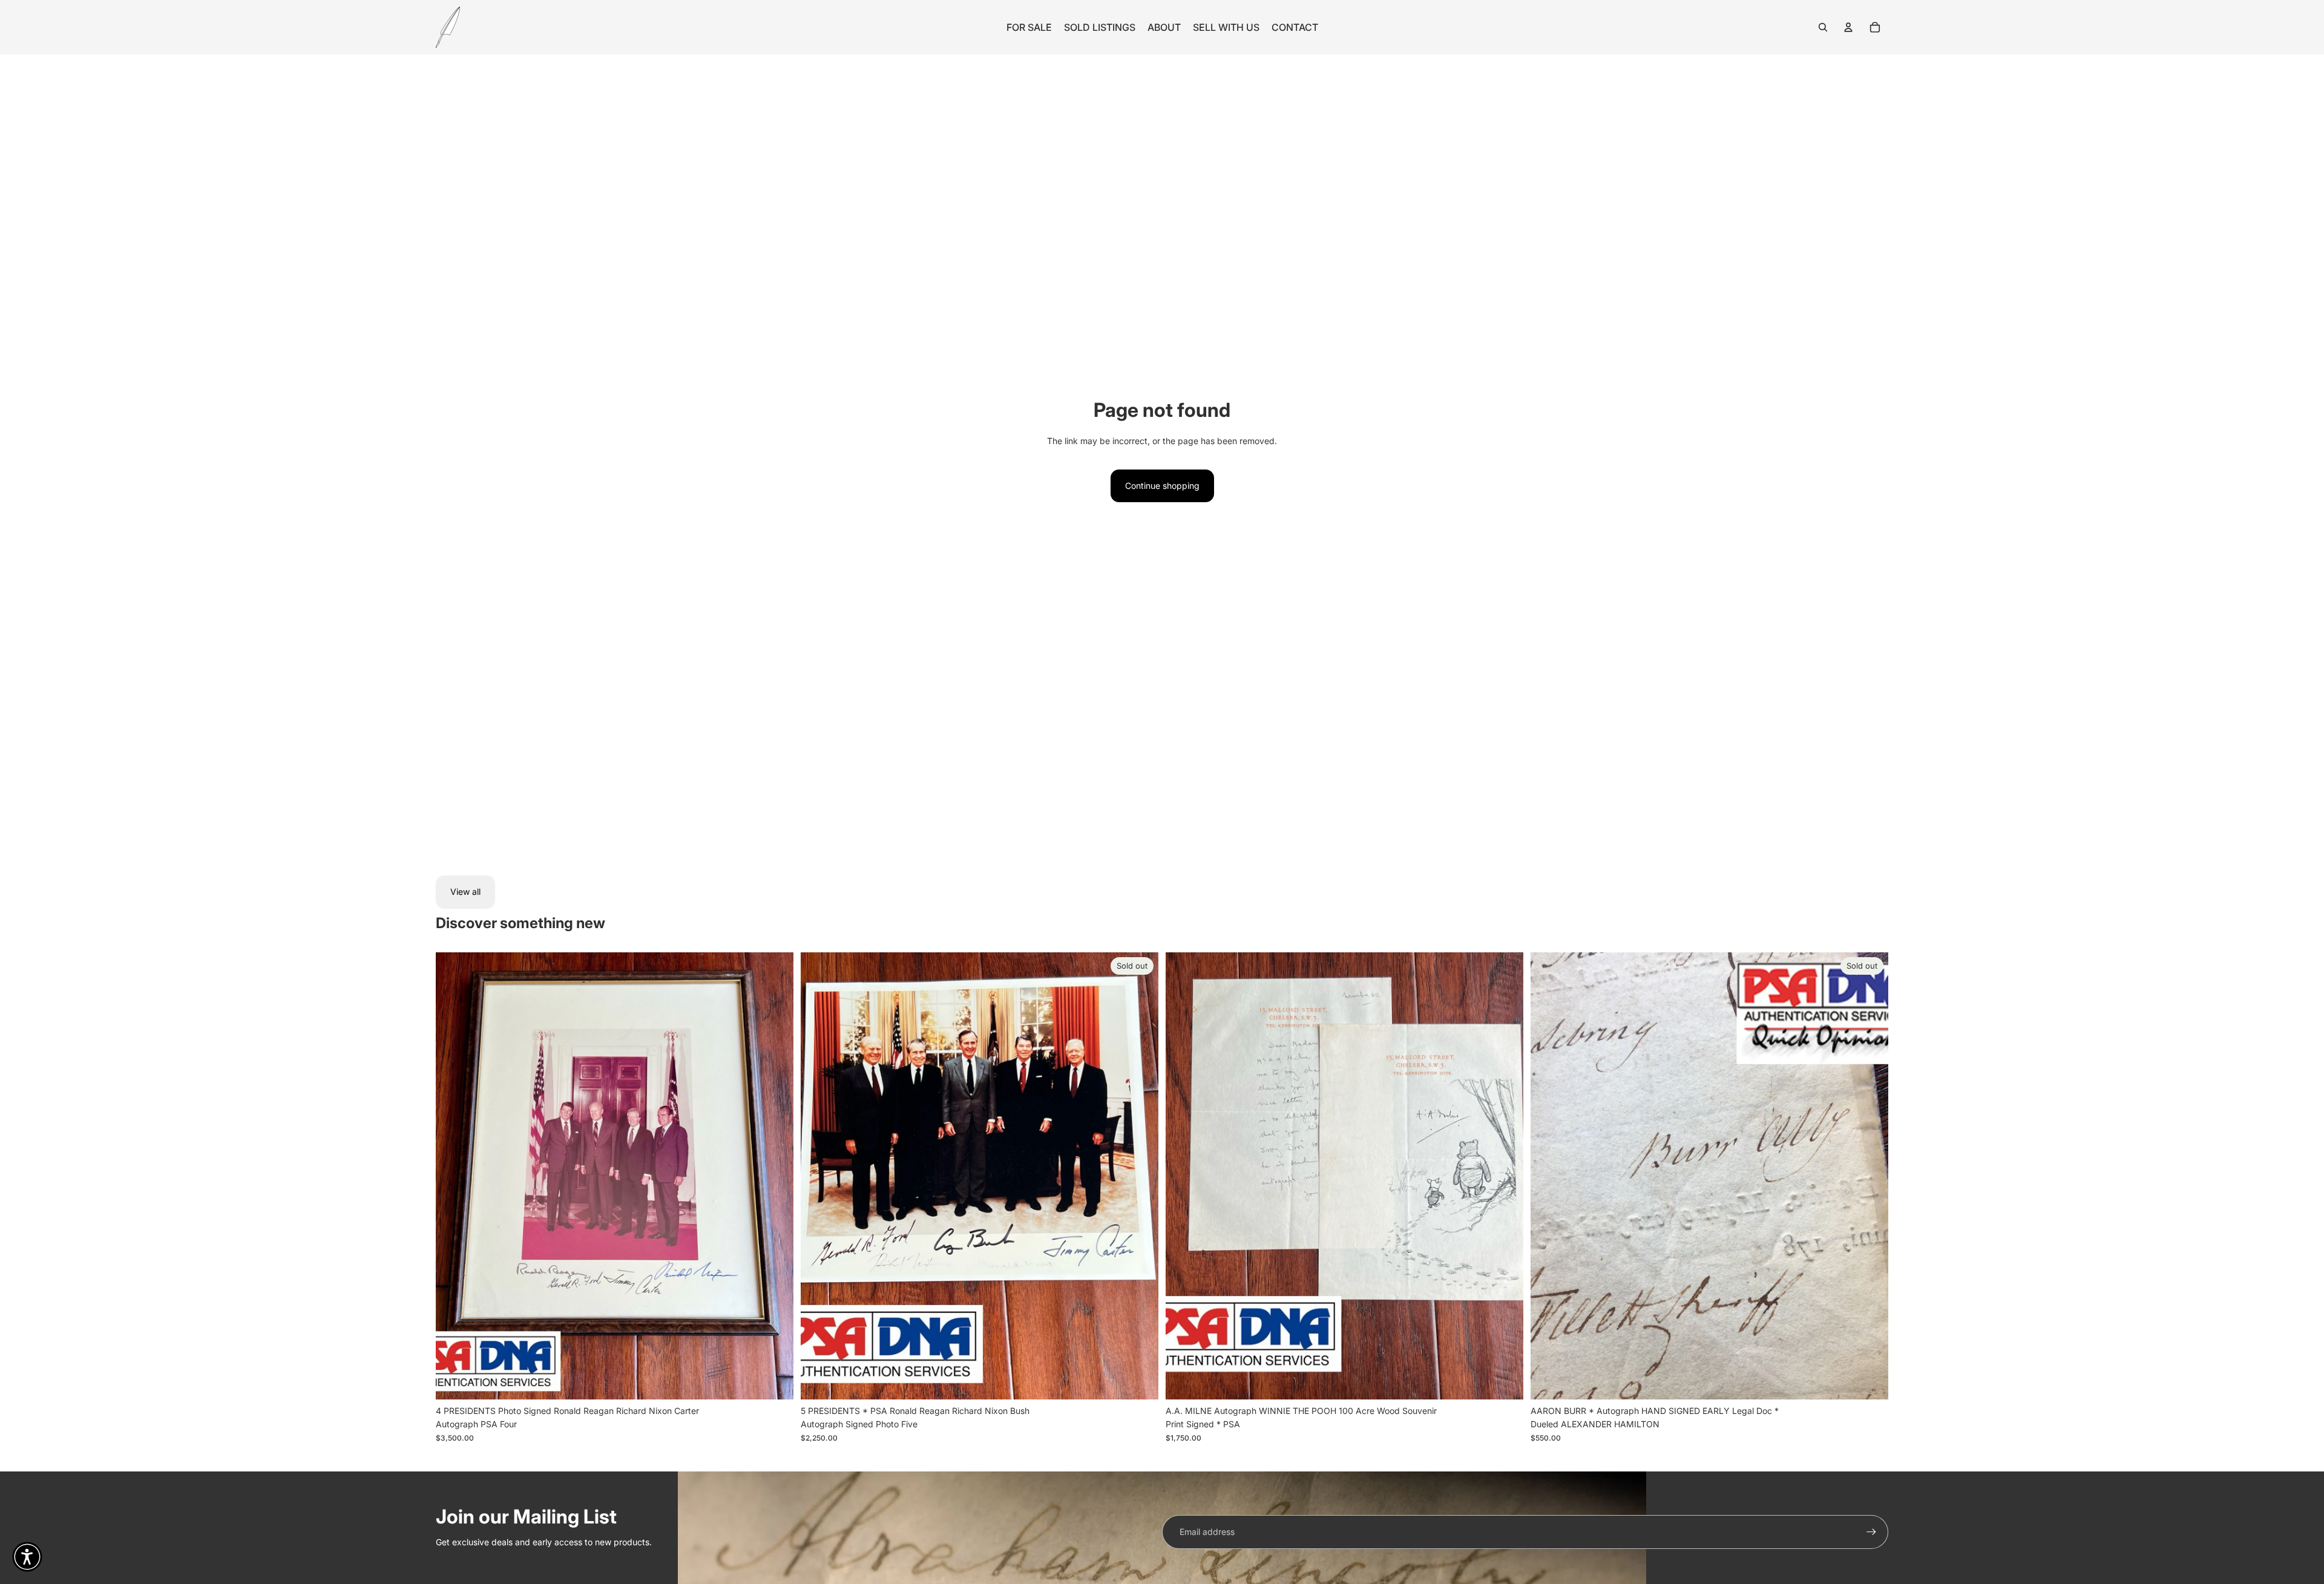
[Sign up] (1871, 1532)
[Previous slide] (454, 1176)
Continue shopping (1162, 486)
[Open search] (1823, 27)
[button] (27, 1557)
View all (465, 892)
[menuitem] (1029, 27)
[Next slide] (775, 1176)
